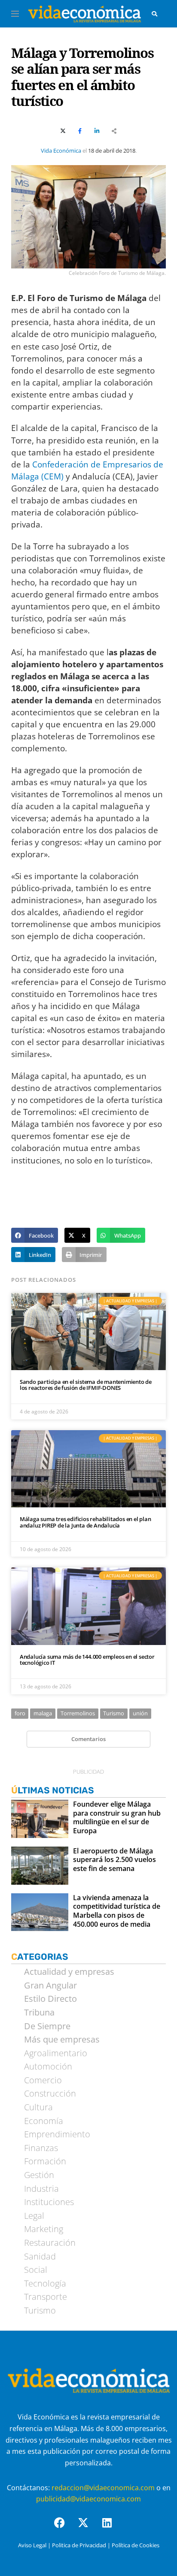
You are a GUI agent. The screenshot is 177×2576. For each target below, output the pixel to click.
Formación (45, 2161)
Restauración (50, 2243)
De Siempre (47, 2026)
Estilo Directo (50, 1999)
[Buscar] (155, 14)
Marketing (44, 2229)
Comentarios (88, 1739)
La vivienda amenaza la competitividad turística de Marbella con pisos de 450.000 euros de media (117, 1911)
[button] (35, 1235)
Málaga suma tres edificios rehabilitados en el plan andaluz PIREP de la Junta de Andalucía (85, 1522)
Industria (41, 2189)
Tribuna (39, 2013)
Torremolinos (78, 1713)
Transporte (46, 2297)
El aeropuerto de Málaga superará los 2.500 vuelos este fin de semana (114, 1860)
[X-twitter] (88, 2528)
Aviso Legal (32, 2545)
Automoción (48, 2067)
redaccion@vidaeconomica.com (103, 2488)
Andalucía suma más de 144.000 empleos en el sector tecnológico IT (87, 1660)
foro (20, 1713)
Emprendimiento (57, 2134)
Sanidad (40, 2257)
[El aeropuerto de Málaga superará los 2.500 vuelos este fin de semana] (40, 1866)
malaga (43, 1713)
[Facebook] (65, 2528)
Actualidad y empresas (69, 1972)
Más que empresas (62, 2040)
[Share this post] (114, 131)
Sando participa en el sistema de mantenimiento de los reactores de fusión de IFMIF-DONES (86, 1385)
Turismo (114, 1713)
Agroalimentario (56, 2053)
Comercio (43, 2080)
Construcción (50, 2094)
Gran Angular (50, 1985)
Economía (44, 2121)
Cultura (38, 2107)
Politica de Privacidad (79, 2545)
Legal (34, 2216)
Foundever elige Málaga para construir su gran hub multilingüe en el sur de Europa (117, 1818)
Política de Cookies (136, 2545)
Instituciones (49, 2202)
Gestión (39, 2175)
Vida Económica (61, 151)
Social (36, 2270)
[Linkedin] (112, 2528)
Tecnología (45, 2284)
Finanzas (41, 2148)
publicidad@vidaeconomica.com (88, 2499)
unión (140, 1713)
